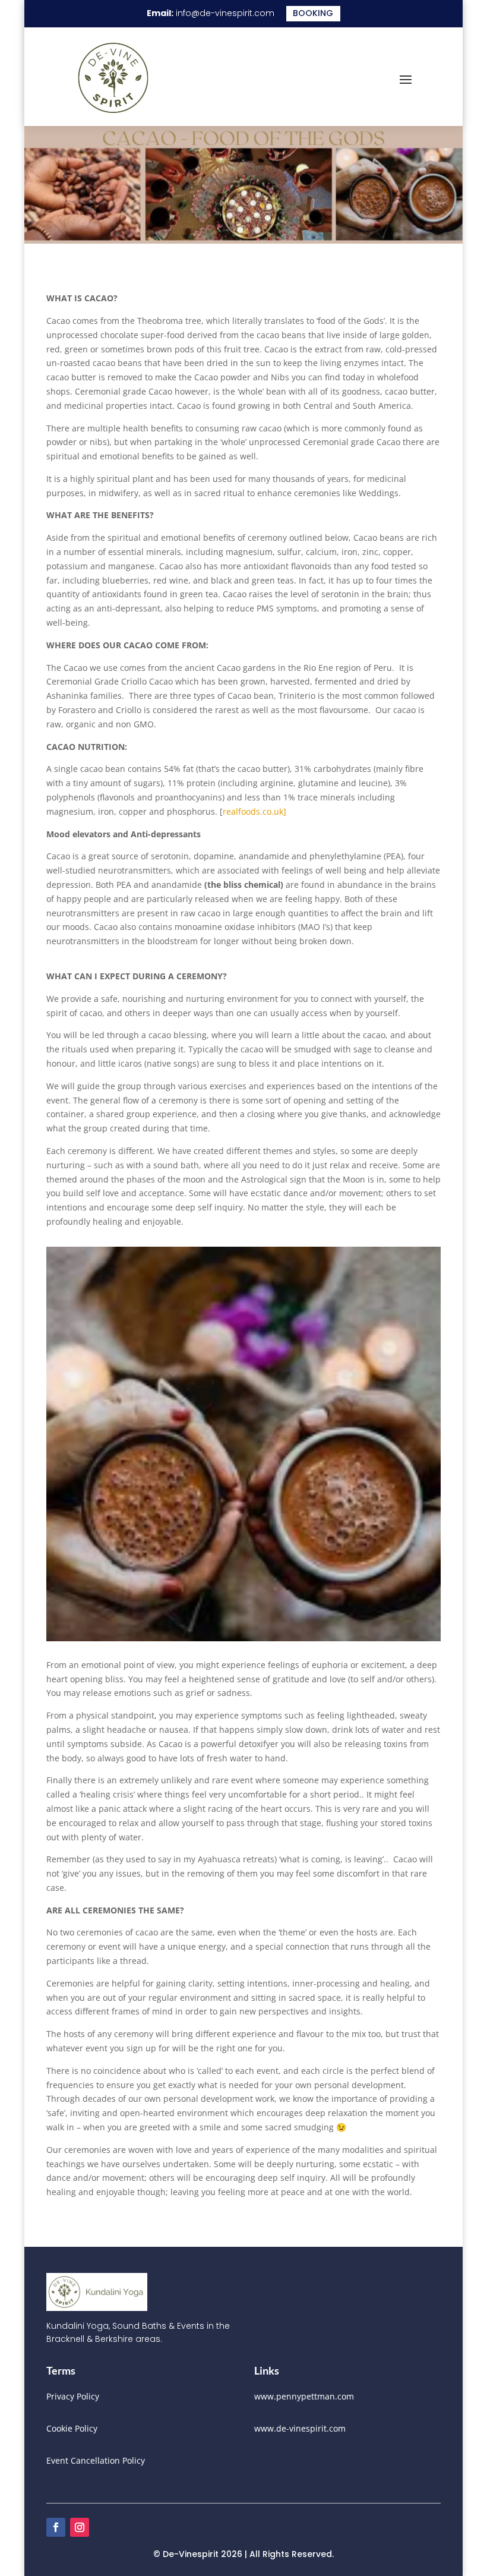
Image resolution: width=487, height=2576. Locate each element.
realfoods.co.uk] (254, 811)
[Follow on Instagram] (80, 2527)
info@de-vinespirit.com (225, 13)
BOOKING (313, 13)
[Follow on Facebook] (56, 2527)
